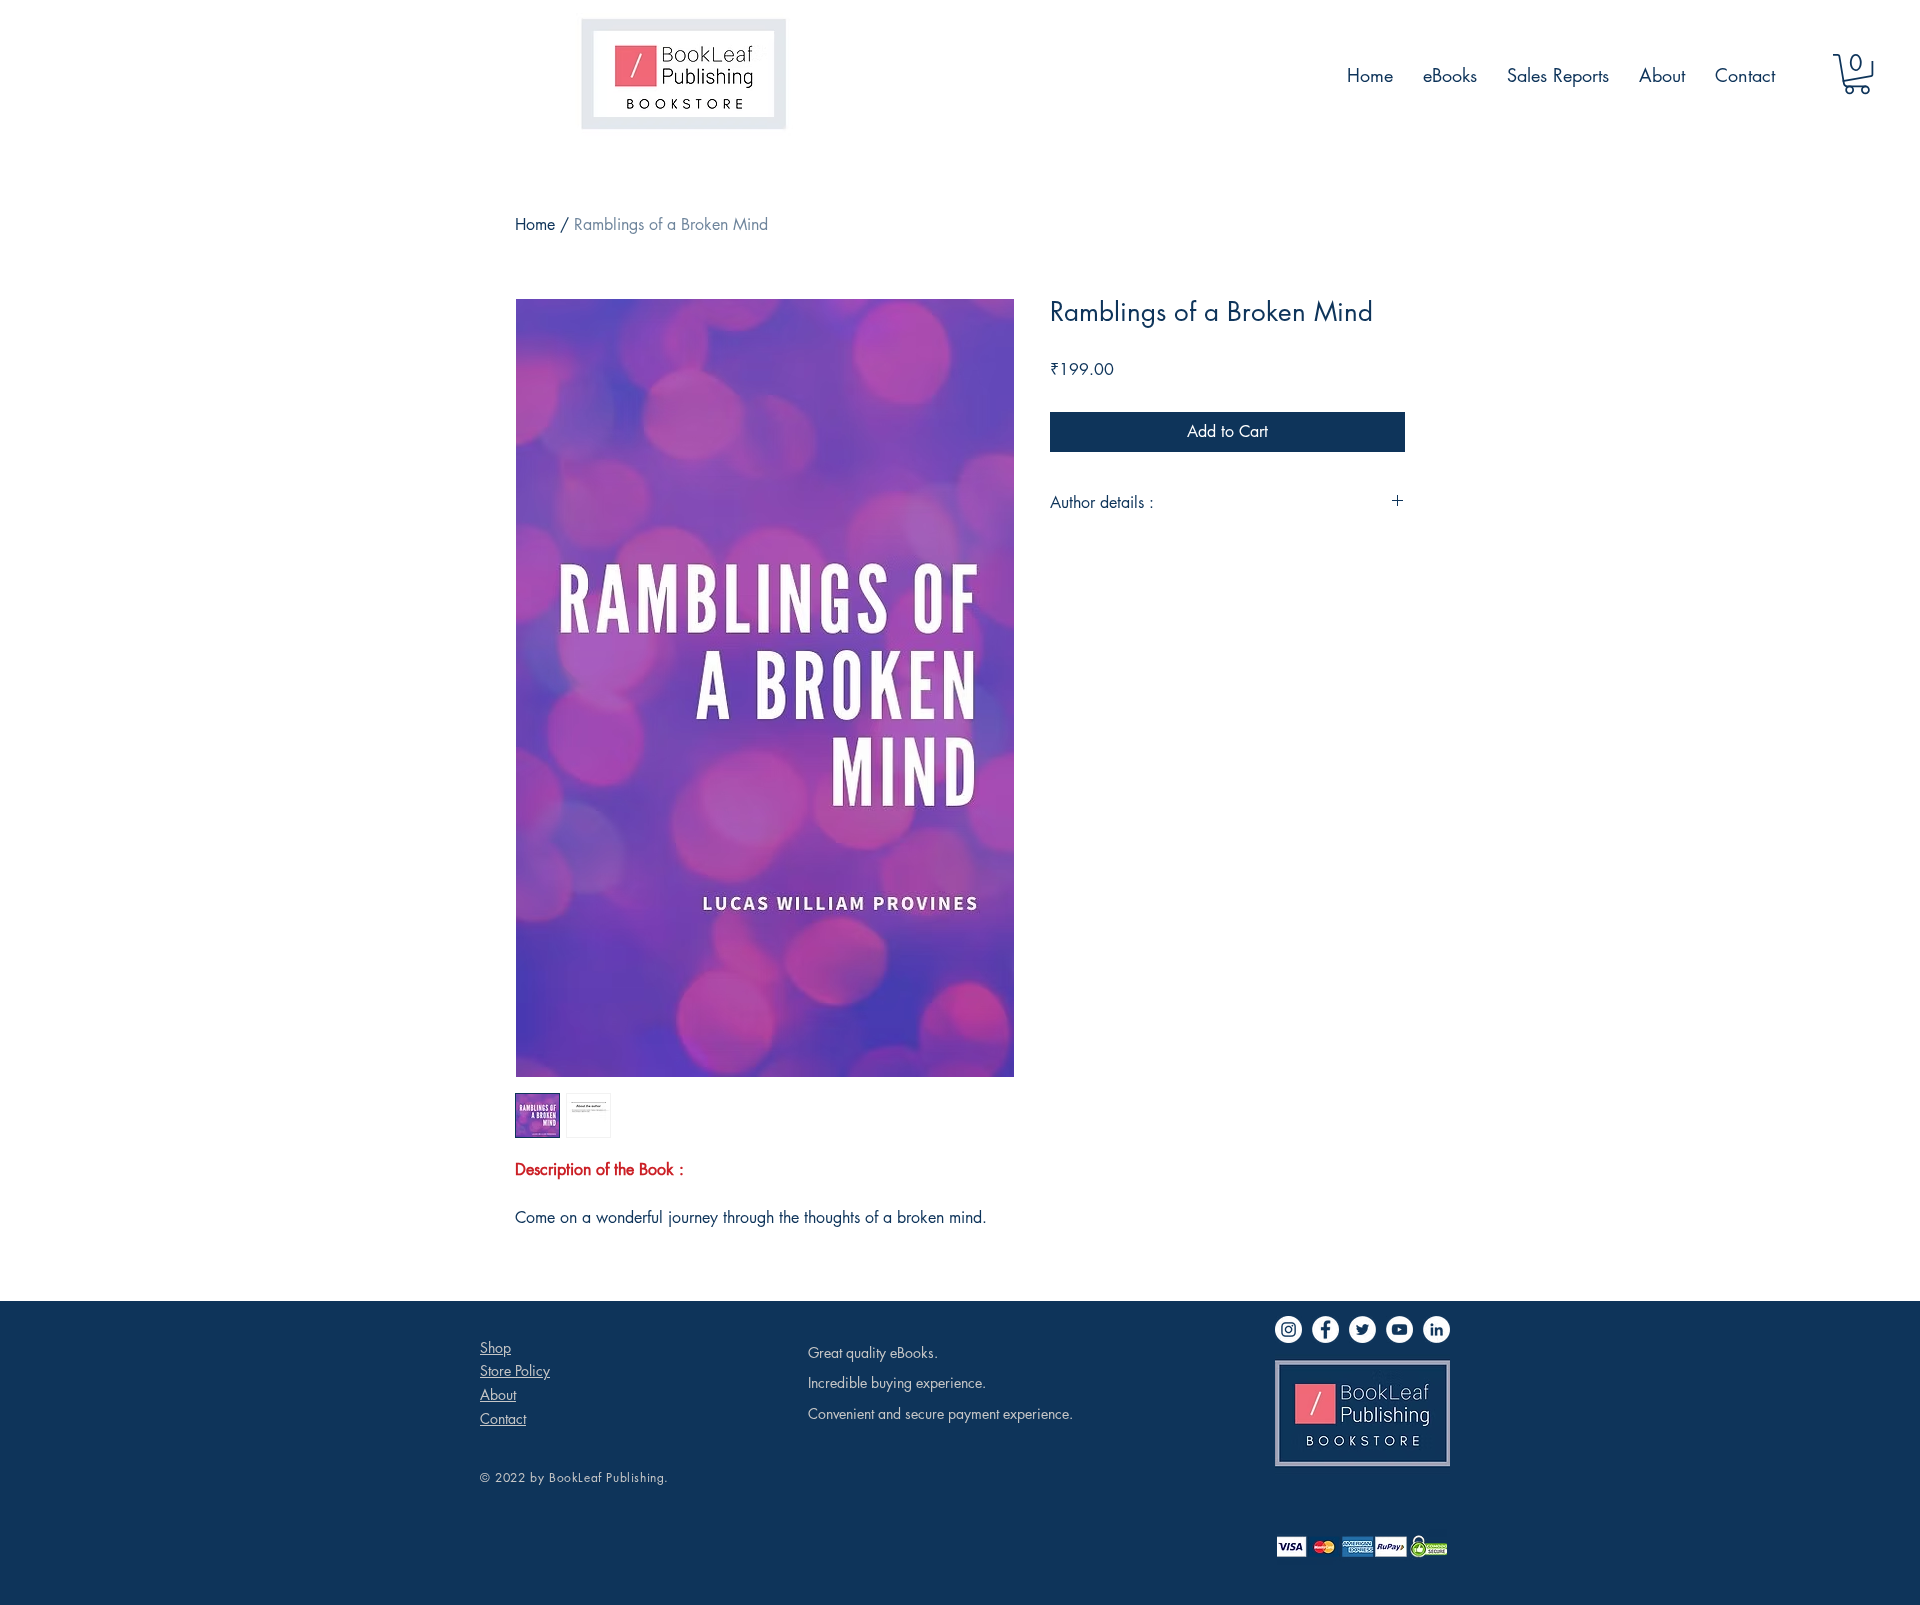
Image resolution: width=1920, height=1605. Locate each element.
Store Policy (515, 1370)
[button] (1857, 74)
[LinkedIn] (1436, 1329)
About (498, 1394)
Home (535, 224)
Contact (503, 1418)
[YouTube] (1399, 1329)
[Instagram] (1288, 1329)
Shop (495, 1347)
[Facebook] (1325, 1329)
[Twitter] (1362, 1329)
